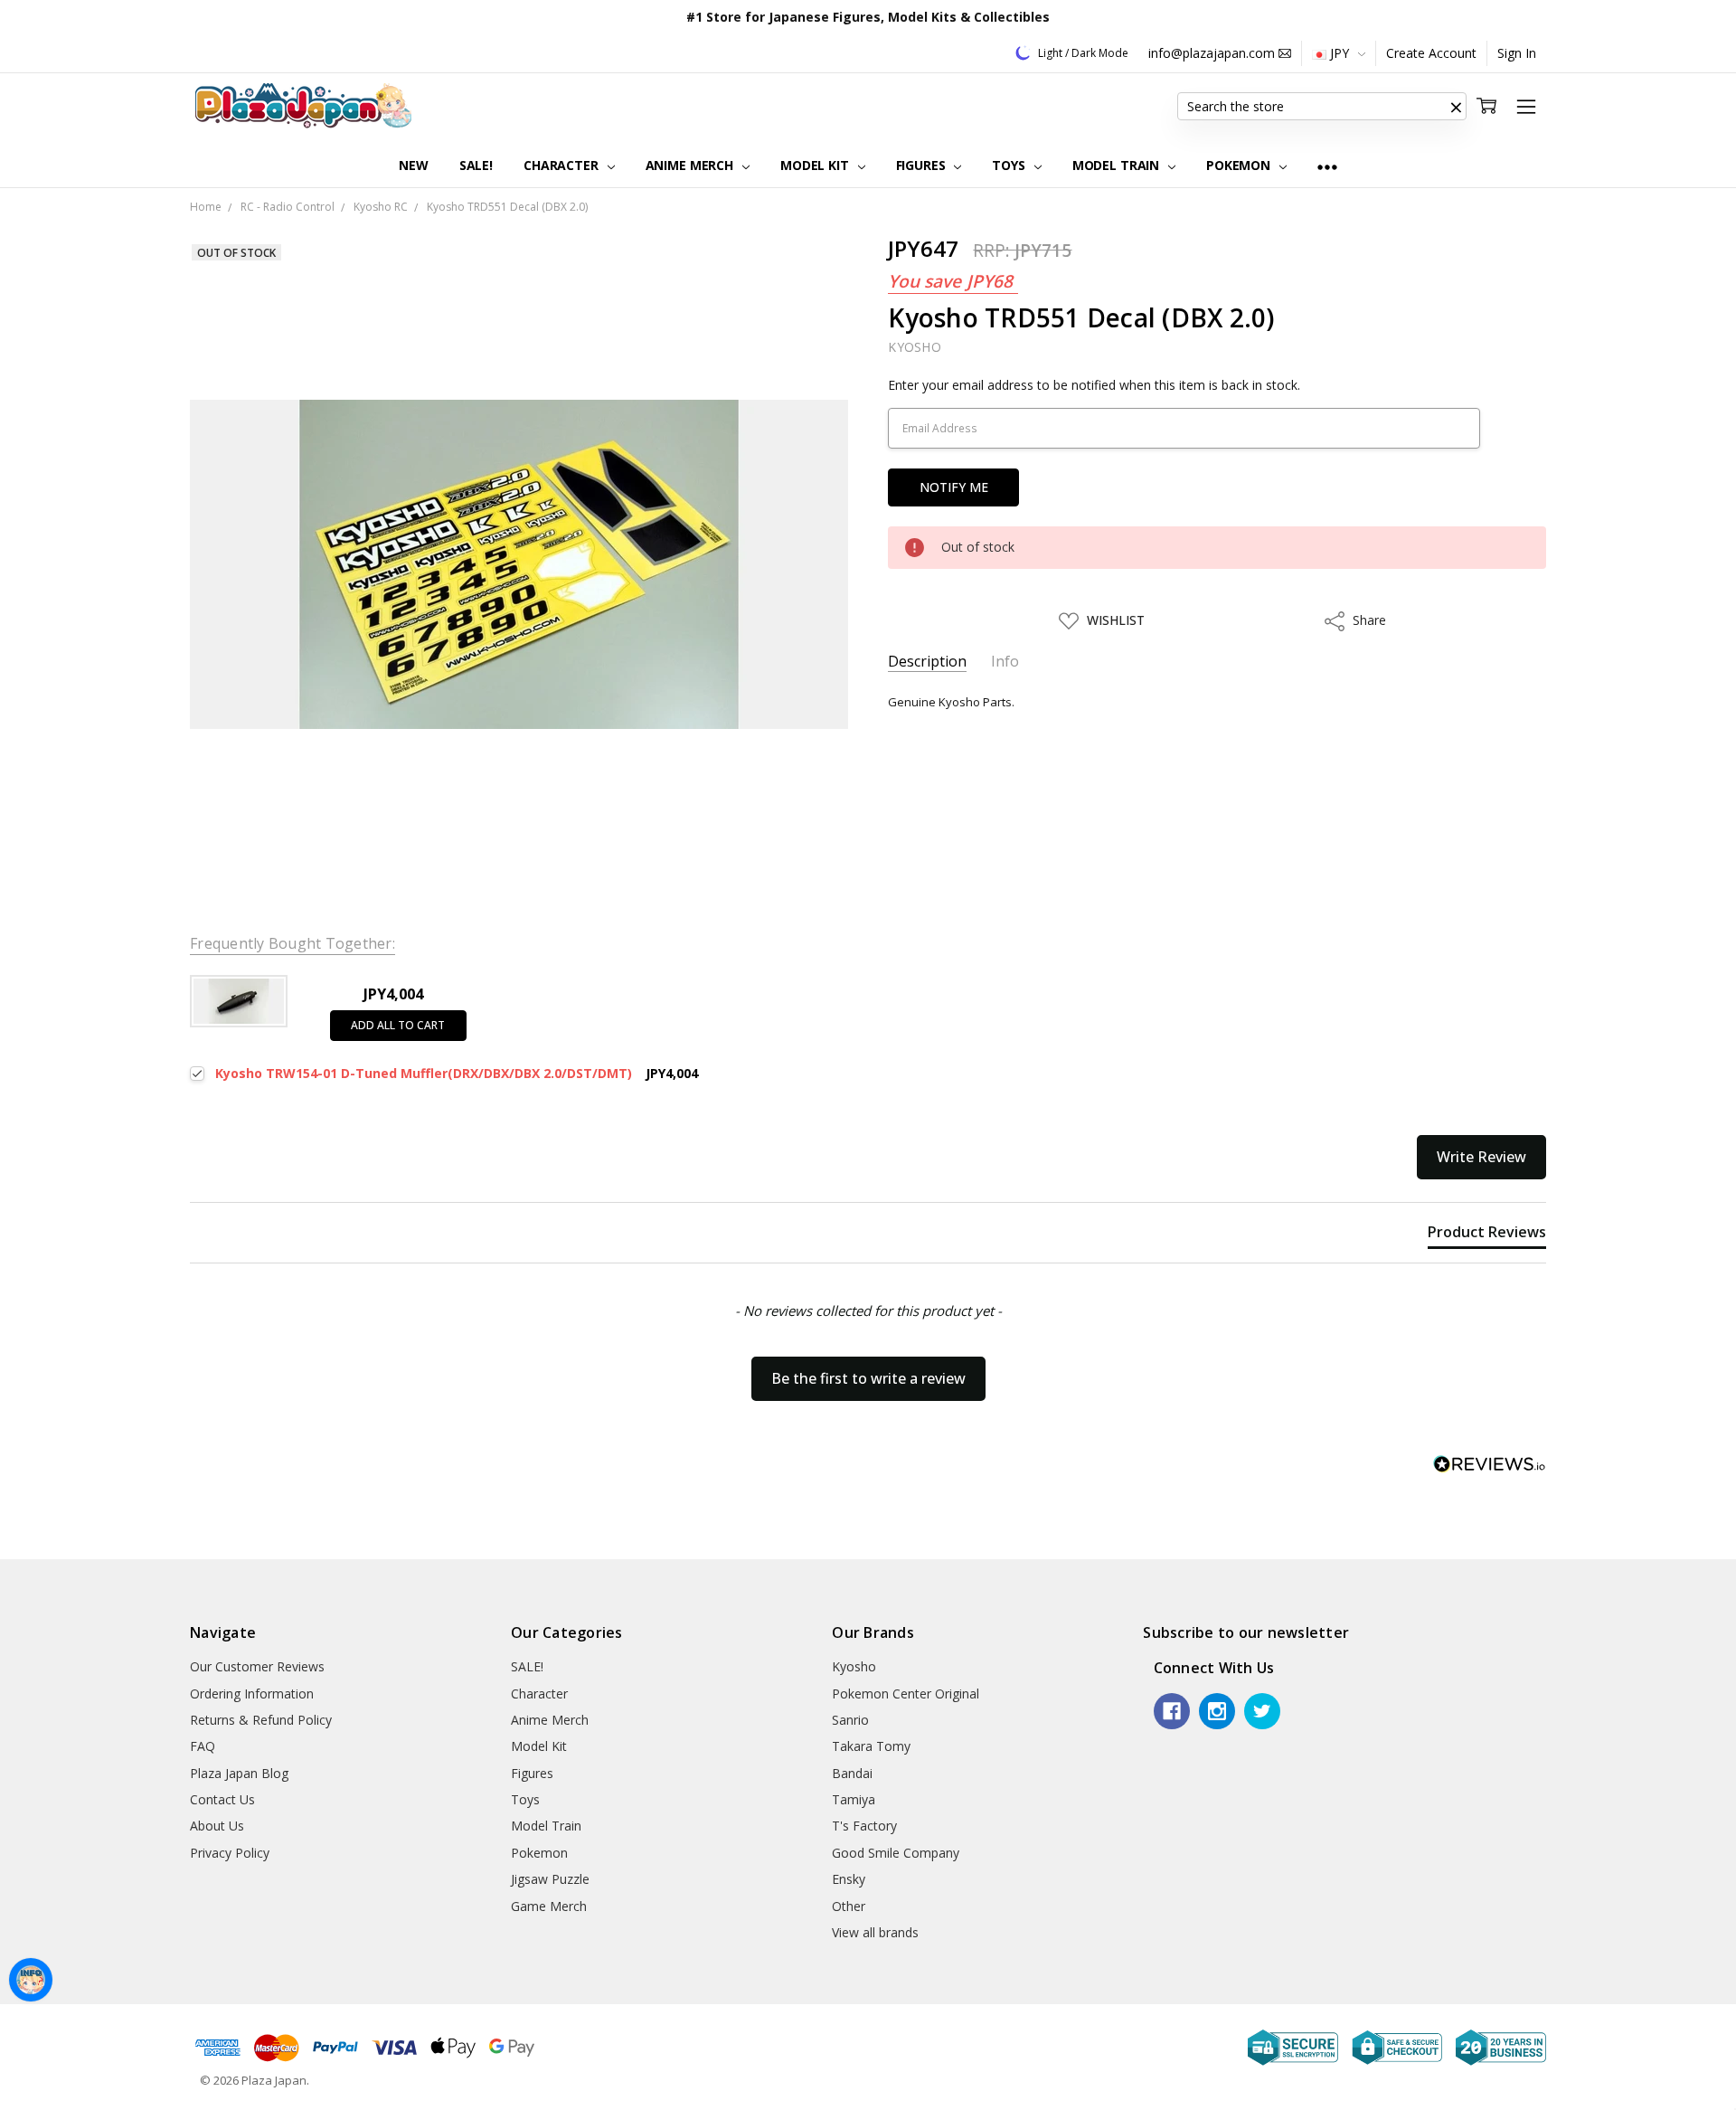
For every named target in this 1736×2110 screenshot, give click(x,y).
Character (563, 165)
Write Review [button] (1481, 1157)
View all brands (875, 1932)
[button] (1456, 107)
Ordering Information (252, 1694)
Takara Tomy (871, 1746)
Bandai (852, 1773)
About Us (217, 1826)
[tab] (1487, 1235)
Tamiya (854, 1799)
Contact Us (222, 1799)
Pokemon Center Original (906, 1694)
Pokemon (1240, 165)
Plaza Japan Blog (239, 1773)
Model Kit (816, 165)
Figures (923, 165)
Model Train (1118, 165)
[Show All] (1327, 166)
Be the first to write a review (868, 1378)
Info (1005, 662)
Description (927, 662)
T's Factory (864, 1826)
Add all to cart (398, 1025)
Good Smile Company (896, 1853)
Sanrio (850, 1720)
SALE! (476, 165)
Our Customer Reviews (257, 1666)
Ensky (849, 1879)
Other (849, 1906)
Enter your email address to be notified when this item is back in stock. (1094, 385)
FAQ (203, 1746)
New (414, 165)
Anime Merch (691, 165)
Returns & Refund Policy (261, 1720)
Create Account (1431, 53)
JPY (1340, 53)
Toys (1010, 165)
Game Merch (549, 1906)
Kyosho (854, 1666)
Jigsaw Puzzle (550, 1879)
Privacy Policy (230, 1853)
